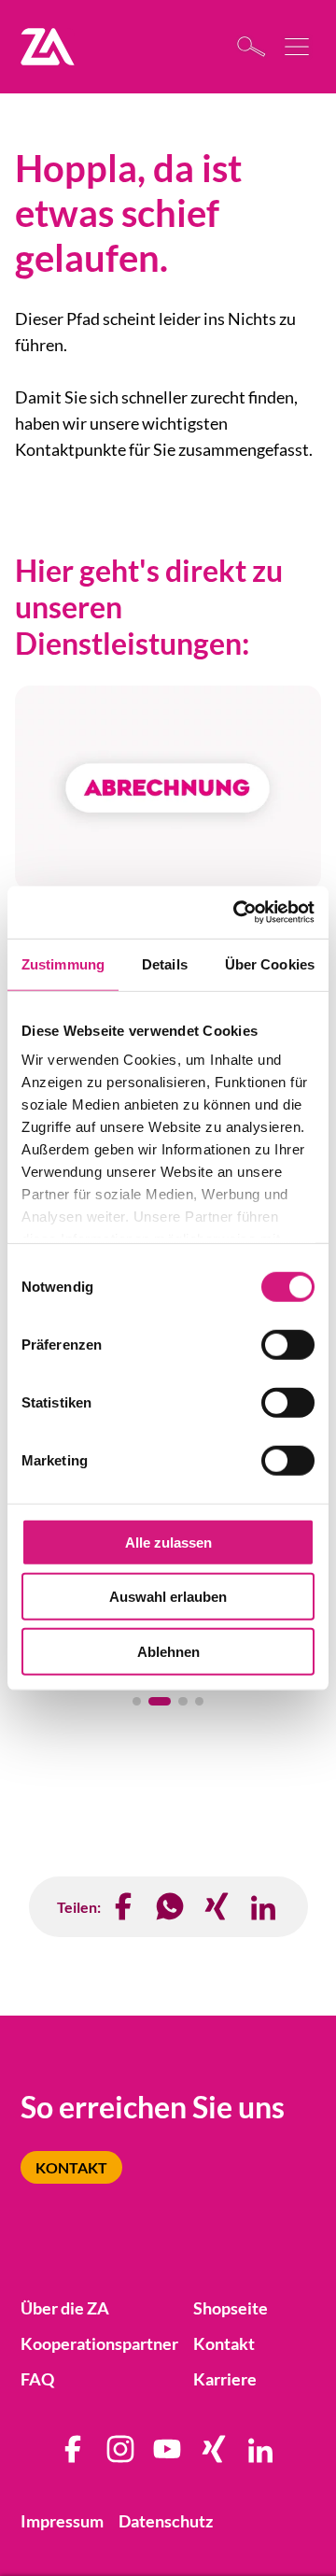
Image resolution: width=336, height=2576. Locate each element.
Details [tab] (165, 963)
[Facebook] (124, 1907)
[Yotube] (168, 2456)
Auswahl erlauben (168, 1597)
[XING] (217, 1907)
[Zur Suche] (256, 46)
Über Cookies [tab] (270, 963)
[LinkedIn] (264, 1907)
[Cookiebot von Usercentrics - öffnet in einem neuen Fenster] (237, 913)
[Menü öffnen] (299, 47)
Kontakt (71, 2167)
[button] (137, 1702)
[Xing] (215, 2456)
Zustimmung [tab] (63, 963)
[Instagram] (121, 2456)
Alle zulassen (168, 1542)
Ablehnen (168, 1651)
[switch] (288, 1344)
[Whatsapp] (171, 1907)
